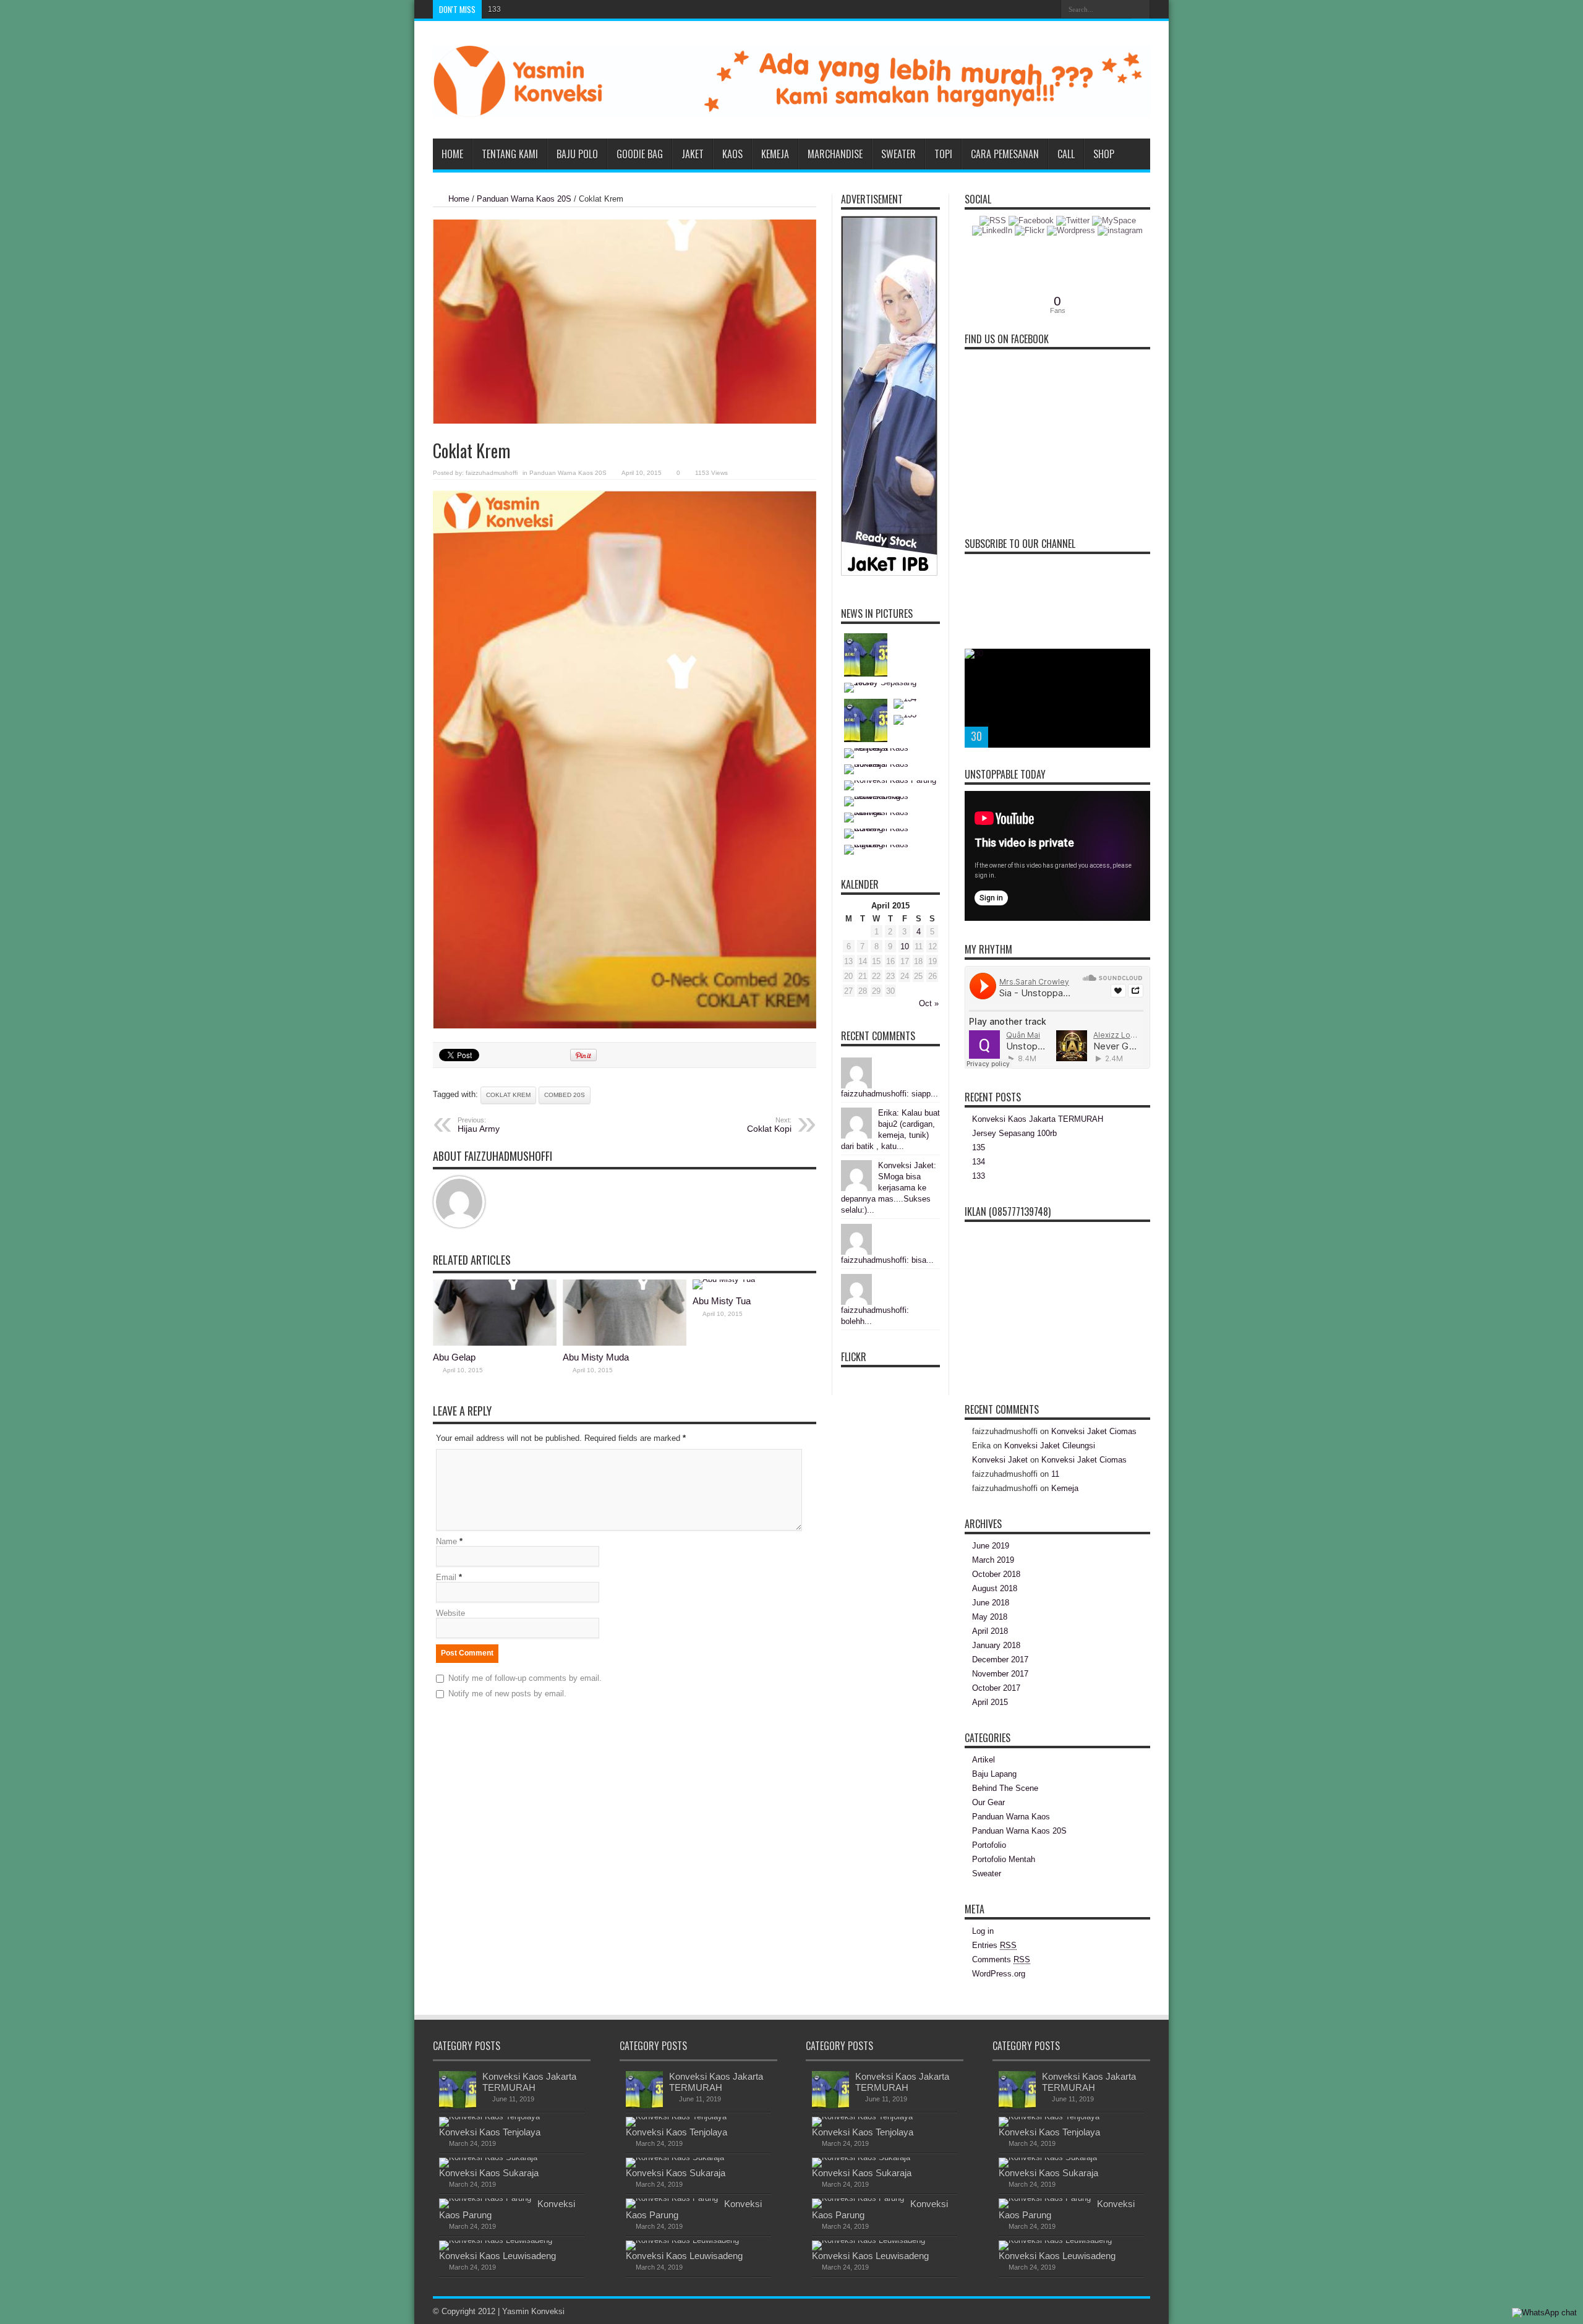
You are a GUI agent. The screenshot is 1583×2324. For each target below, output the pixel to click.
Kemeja (775, 154)
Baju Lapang (994, 1774)
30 (976, 736)
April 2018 (990, 1631)
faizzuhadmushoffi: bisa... (887, 1260)
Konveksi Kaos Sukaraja (489, 2173)
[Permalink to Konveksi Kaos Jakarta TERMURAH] (458, 2105)
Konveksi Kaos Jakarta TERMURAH (1038, 1119)
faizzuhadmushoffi (492, 473)
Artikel (984, 1760)
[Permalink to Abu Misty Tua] (724, 1279)
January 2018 (996, 1645)
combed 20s (565, 1095)
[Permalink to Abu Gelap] (495, 1343)
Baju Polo (577, 154)
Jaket (693, 154)
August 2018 (995, 1588)
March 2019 (993, 1560)
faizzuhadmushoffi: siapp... (890, 1094)
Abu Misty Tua (722, 1301)
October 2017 (996, 1688)
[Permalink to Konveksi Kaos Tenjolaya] (489, 2117)
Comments (1001, 1959)
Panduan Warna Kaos (1011, 1817)
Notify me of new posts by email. (507, 1694)
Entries (994, 1945)
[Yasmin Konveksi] (791, 108)
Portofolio (989, 1845)
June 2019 (991, 1546)
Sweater (898, 154)
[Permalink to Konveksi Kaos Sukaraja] (488, 2157)
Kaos (732, 154)
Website (450, 1613)
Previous (1138, 661)
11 (1055, 1474)
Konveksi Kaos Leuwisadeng (497, 2256)
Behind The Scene (1005, 1788)
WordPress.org (999, 1974)
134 (979, 1162)
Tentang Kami (510, 154)
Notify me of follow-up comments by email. (525, 1678)
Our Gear (988, 1802)
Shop (1104, 154)
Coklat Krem (508, 1095)
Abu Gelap (454, 1357)
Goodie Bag (640, 154)
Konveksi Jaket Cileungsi (1050, 1446)
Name (446, 1541)
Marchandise (835, 154)
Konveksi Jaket (1000, 1460)
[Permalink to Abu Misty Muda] (625, 1343)
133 (494, 9)
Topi (943, 154)
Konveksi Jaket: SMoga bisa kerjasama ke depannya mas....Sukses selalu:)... (889, 1188)
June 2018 (991, 1603)
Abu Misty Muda (596, 1357)
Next (1138, 681)
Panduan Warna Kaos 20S (524, 199)
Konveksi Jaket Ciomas (1094, 1431)
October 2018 (996, 1574)
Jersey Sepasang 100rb (1014, 1133)
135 (979, 1147)
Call (1066, 154)
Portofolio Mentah (1004, 1859)
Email (446, 1577)
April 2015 (990, 1702)
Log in (983, 1931)
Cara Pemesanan (1005, 154)
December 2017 (1000, 1660)
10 (905, 946)
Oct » (929, 1003)
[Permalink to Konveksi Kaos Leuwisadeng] (496, 2240)
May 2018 (990, 1617)
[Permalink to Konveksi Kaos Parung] (485, 2198)
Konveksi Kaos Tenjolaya (490, 2132)
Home (452, 154)
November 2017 (1000, 1674)
